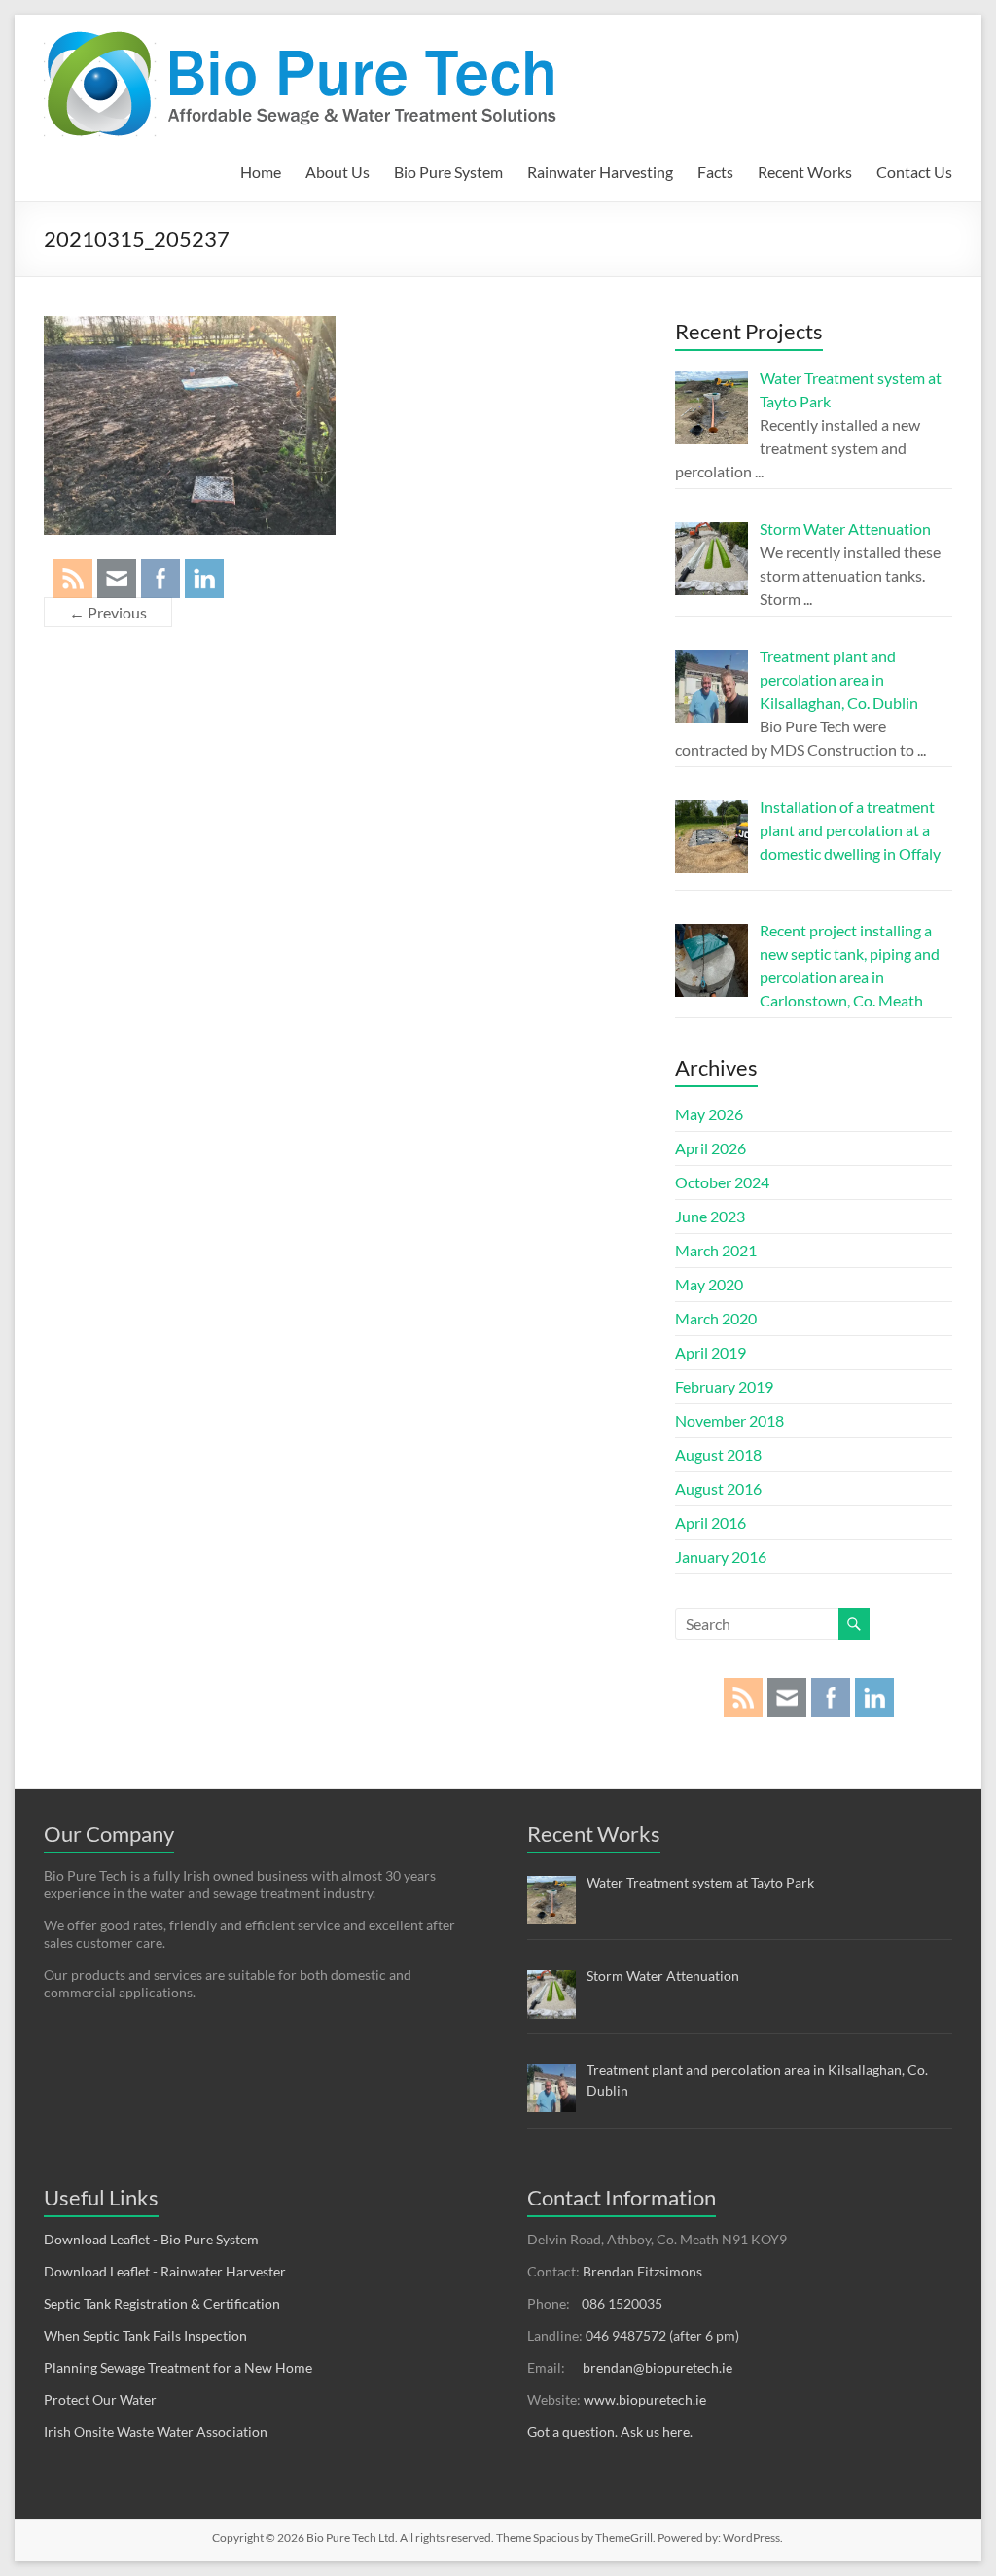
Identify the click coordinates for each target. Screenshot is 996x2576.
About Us (338, 172)
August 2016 (718, 1488)
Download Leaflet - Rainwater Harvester (165, 2271)
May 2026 (709, 1114)
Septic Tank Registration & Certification (162, 2303)
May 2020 (709, 1284)
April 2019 (711, 1352)
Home (261, 172)
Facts (715, 172)
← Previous (108, 612)
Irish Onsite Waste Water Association (156, 2432)
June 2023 (710, 1216)
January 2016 (721, 1556)
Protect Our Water (100, 2400)
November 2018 (729, 1420)
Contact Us (914, 172)
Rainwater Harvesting (600, 172)
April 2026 (711, 1148)
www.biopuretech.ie (645, 2400)
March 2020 (716, 1318)
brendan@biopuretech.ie (658, 2367)
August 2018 (718, 1454)
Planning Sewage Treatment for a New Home (178, 2367)
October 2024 (722, 1182)
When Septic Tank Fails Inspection (145, 2335)
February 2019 (724, 1386)
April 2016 (711, 1522)
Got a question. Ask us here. (610, 2432)
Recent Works (805, 172)
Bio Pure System (448, 172)
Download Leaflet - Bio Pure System (151, 2239)
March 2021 (716, 1250)
